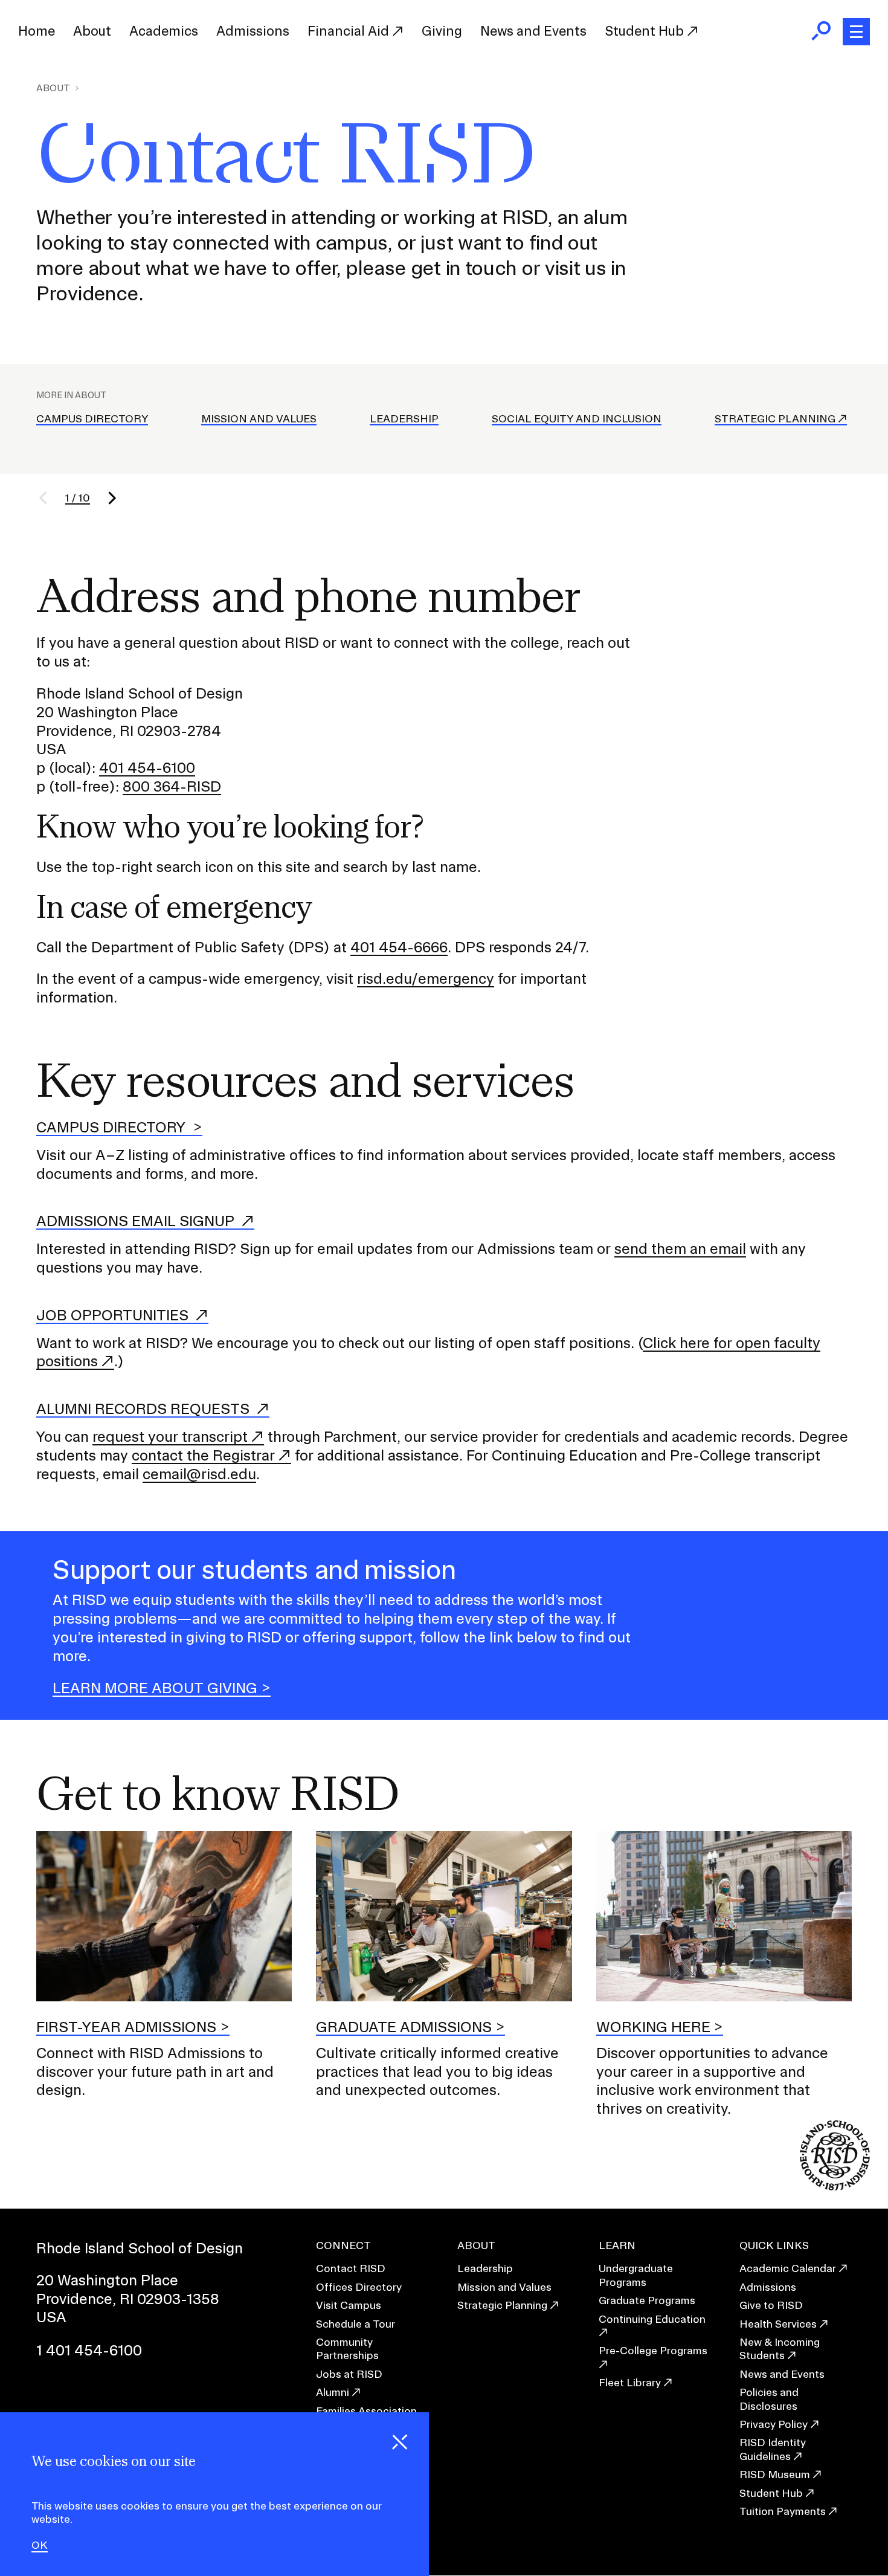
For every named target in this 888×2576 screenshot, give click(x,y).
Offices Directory (359, 2287)
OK (40, 2545)
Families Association (366, 2411)
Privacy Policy (774, 2424)
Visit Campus (349, 2305)
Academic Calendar (788, 2268)
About (92, 31)
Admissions (253, 31)
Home (37, 31)
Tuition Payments (783, 2511)
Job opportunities (114, 1315)
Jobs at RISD (349, 2374)
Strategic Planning (775, 418)
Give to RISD (771, 2305)
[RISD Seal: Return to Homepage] (835, 2187)
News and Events (533, 31)
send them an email (680, 1248)
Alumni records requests (145, 1409)
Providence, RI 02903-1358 (128, 2299)
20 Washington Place (107, 2280)
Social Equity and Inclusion (577, 418)
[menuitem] (37, 31)
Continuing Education (652, 2319)
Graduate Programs (647, 2300)
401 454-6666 (399, 947)
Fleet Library (630, 2382)
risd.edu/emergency (426, 978)
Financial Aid (350, 31)
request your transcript (170, 1436)
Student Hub (646, 31)
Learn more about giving (155, 1688)
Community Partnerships (347, 2348)
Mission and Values (259, 418)
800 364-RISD (172, 786)
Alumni (333, 2392)
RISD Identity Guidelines (773, 2449)
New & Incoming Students (780, 2348)
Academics (164, 31)
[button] (51, 498)
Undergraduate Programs (636, 2275)
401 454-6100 (147, 767)
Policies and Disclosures (769, 2399)
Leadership (404, 418)
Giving (442, 31)
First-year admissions (126, 2027)
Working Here (653, 2027)
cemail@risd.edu (199, 1474)
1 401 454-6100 (89, 2350)
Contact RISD (351, 2268)
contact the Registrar (203, 1455)
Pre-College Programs (653, 2350)
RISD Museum (775, 2474)
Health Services (778, 2324)
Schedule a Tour (356, 2324)
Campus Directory (92, 418)
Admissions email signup (137, 1221)
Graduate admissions (404, 2027)
